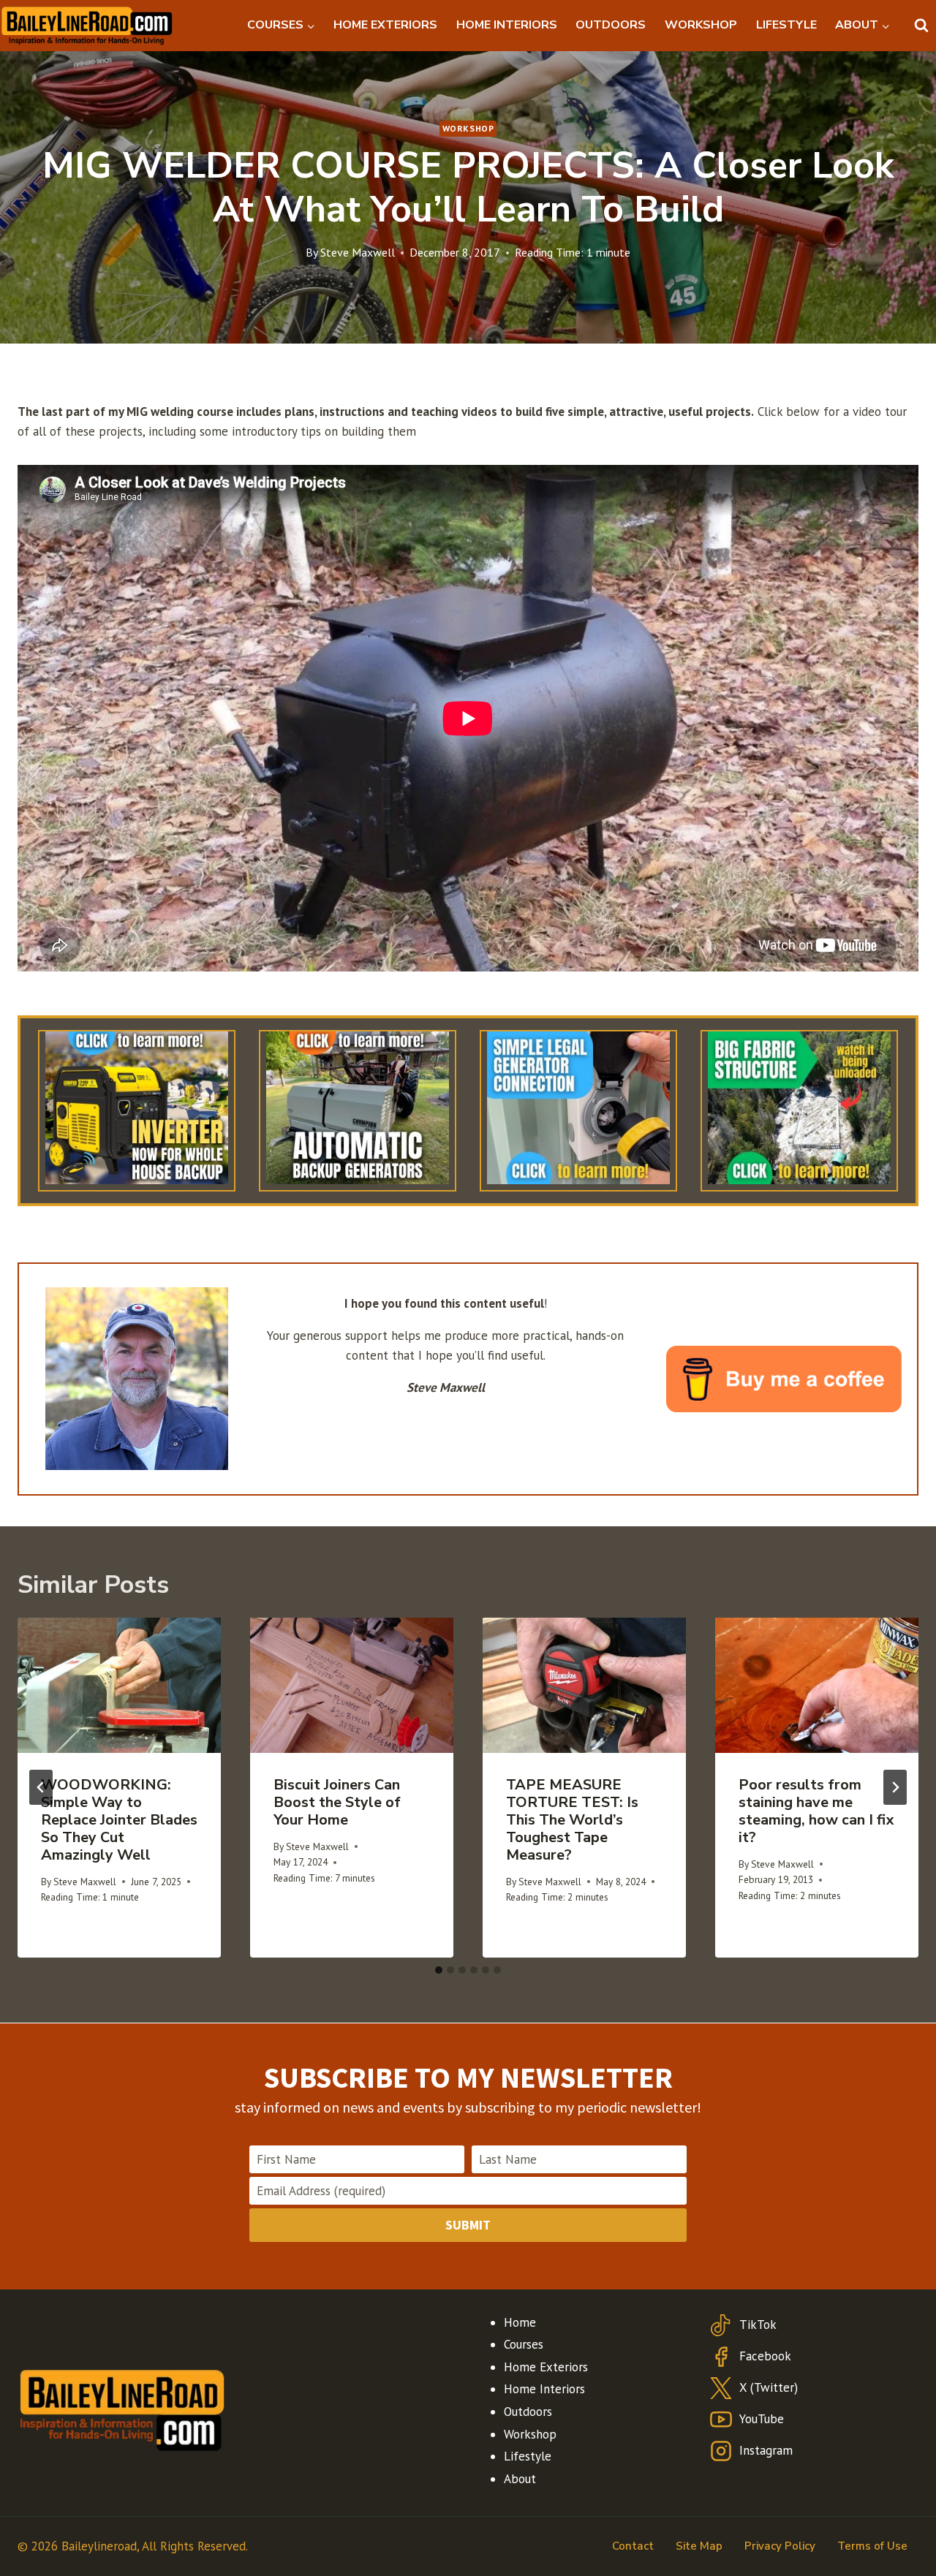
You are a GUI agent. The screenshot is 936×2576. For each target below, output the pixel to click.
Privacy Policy (780, 2546)
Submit (468, 2225)
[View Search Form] (921, 26)
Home (520, 2322)
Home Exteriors (546, 2367)
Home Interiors (544, 2389)
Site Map (699, 2546)
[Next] (895, 1787)
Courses (524, 2344)
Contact (633, 2546)
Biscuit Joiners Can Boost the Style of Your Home (337, 1802)
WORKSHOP (701, 25)
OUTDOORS (611, 25)
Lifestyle (528, 2456)
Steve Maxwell (358, 252)
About (520, 2479)
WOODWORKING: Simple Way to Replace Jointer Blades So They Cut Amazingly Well (119, 1820)
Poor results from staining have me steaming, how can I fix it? (816, 1811)
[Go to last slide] (41, 1787)
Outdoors (528, 2412)
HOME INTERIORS (507, 25)
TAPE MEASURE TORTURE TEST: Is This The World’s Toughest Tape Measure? (572, 1820)
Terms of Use (872, 2546)
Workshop (468, 128)
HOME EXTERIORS (385, 25)
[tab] (439, 1970)
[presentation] (119, 1685)
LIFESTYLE (786, 25)
